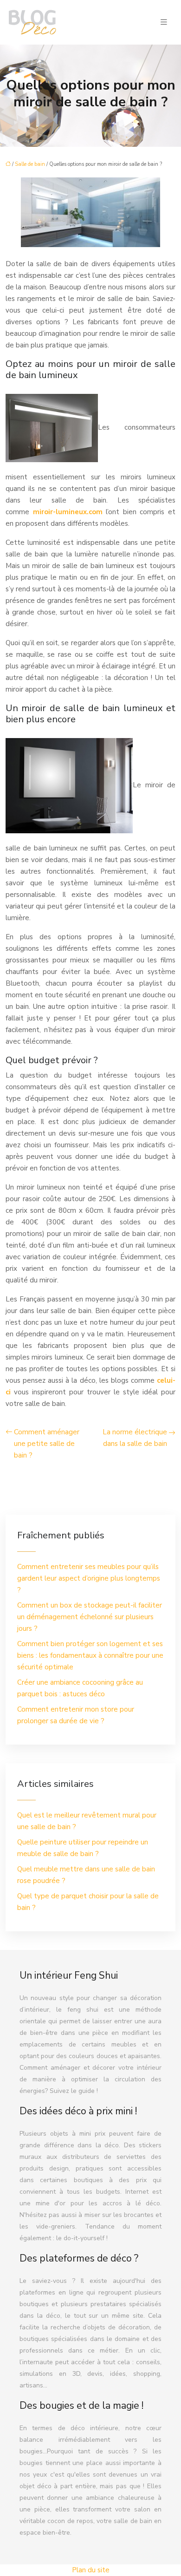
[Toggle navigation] (164, 22)
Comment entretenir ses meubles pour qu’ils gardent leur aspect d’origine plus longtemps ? (89, 1578)
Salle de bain (30, 164)
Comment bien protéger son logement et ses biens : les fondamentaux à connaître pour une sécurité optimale (90, 1655)
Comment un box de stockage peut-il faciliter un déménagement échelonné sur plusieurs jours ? (90, 1617)
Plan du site (91, 2570)
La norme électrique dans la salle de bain (135, 1438)
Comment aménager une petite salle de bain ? (47, 1444)
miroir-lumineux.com (68, 512)
